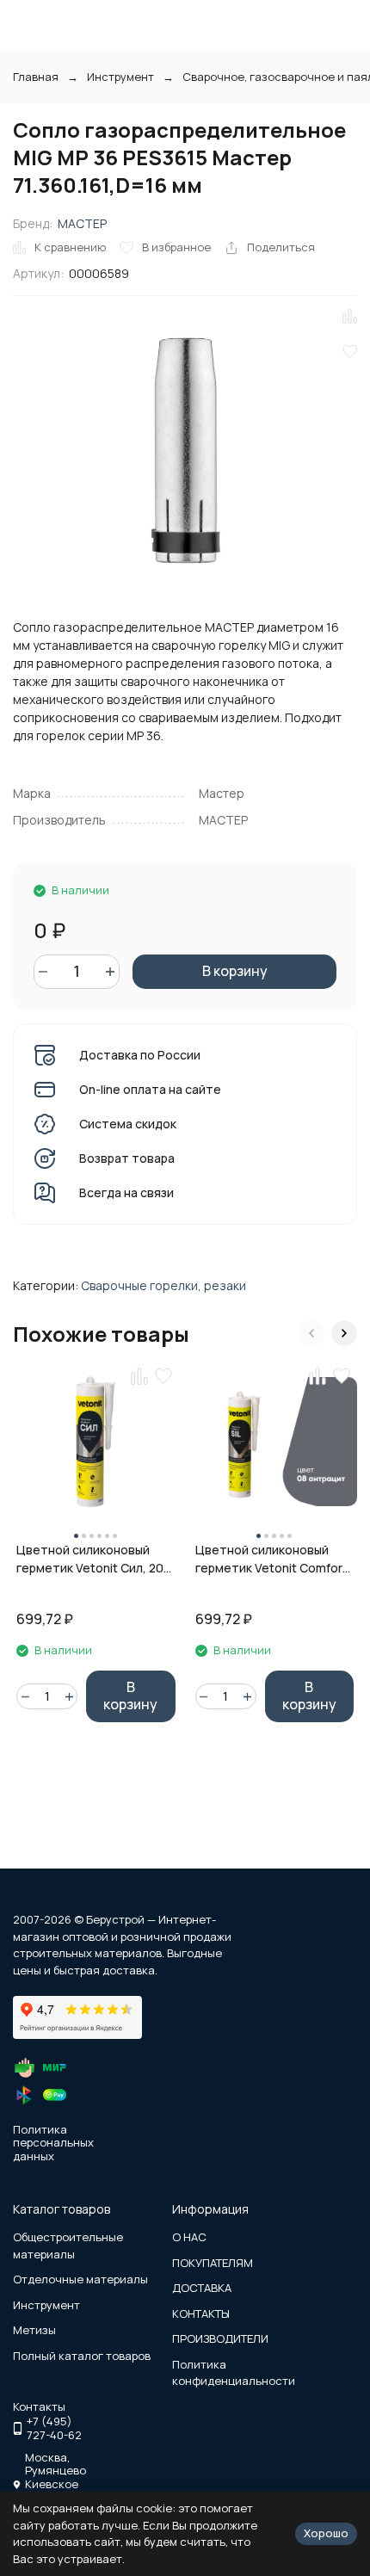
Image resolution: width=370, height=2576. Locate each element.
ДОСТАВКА (202, 2288)
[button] (311, 1333)
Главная (36, 77)
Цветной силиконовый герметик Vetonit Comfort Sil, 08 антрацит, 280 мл (271, 1559)
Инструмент (120, 77)
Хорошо (326, 2533)
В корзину (235, 971)
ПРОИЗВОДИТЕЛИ (220, 2338)
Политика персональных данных (53, 2143)
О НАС (189, 2237)
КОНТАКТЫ (201, 2313)
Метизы (34, 2330)
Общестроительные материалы (68, 2246)
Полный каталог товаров (82, 2356)
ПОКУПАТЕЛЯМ (213, 2263)
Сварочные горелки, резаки (163, 1285)
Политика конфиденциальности (234, 2373)
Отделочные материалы (80, 2279)
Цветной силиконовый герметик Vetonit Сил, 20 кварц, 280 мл (90, 1559)
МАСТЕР (82, 223)
